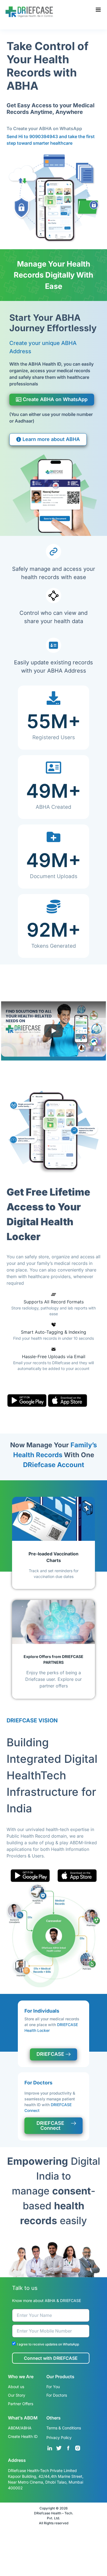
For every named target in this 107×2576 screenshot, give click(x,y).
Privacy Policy (59, 2437)
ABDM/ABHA (20, 2428)
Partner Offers (21, 2404)
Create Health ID (23, 2436)
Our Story (17, 2395)
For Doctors (57, 2395)
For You (53, 2387)
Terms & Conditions (64, 2428)
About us (16, 2387)
